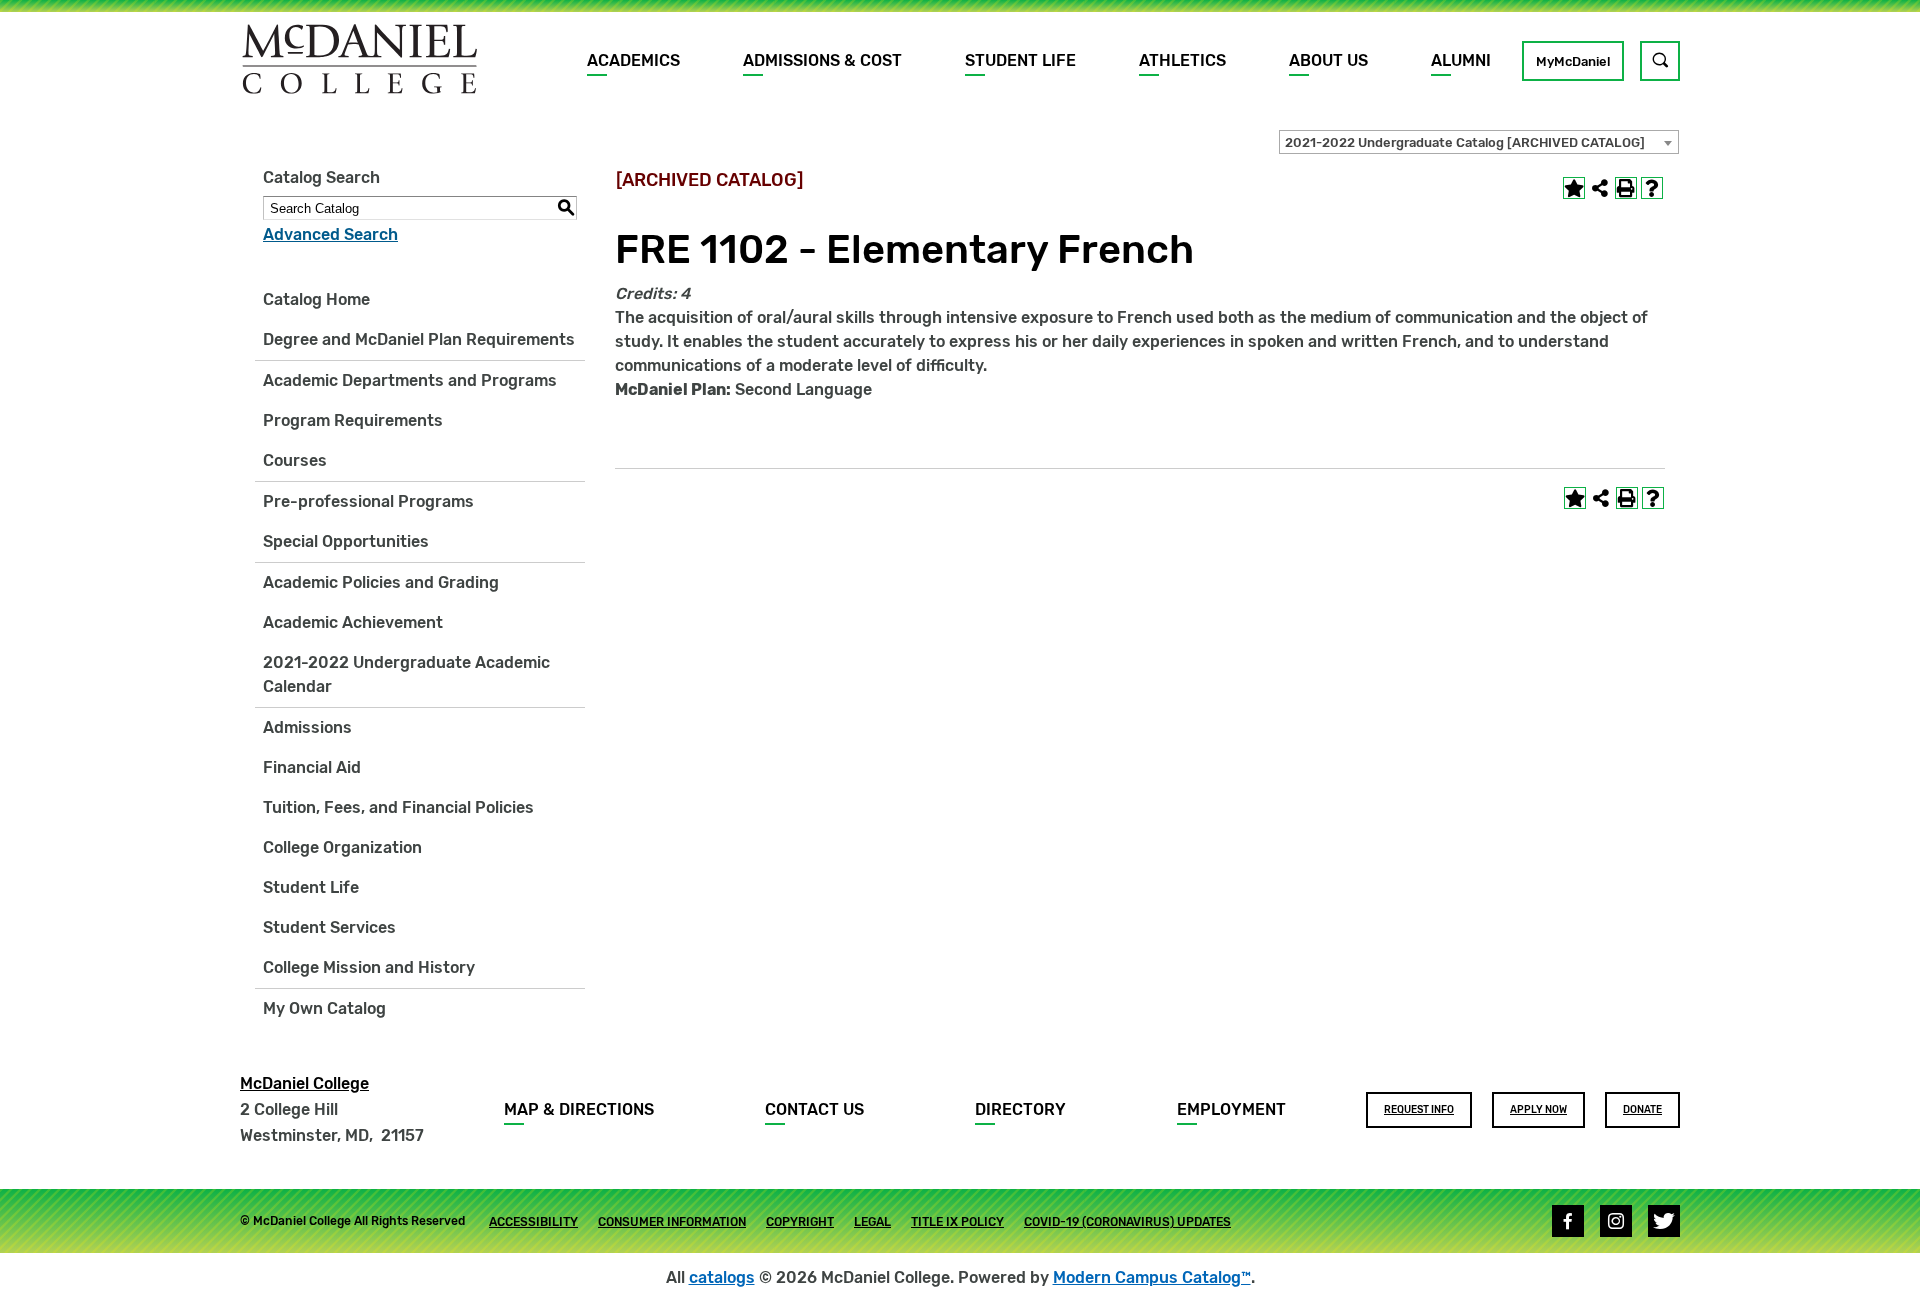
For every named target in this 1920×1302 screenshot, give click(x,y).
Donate (1642, 1110)
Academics (633, 60)
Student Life (1020, 60)
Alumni (1461, 60)
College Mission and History (369, 967)
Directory (1020, 1109)
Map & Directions (579, 1109)
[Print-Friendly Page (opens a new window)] (1626, 188)
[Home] (360, 59)
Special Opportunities (346, 541)
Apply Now (1538, 1110)
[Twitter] (1664, 1221)
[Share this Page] (1600, 188)
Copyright (800, 1222)
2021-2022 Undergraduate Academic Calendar (406, 674)
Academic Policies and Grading (381, 582)
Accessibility (533, 1222)
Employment (1231, 1109)
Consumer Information (672, 1222)
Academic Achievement (353, 622)
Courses (295, 460)
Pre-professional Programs (368, 501)
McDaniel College (304, 1083)
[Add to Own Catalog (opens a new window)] (1574, 188)
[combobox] (1479, 142)
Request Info (1419, 1110)
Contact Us (814, 1109)
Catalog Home (316, 299)
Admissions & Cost (822, 60)
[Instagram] (1616, 1221)
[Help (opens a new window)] (1652, 188)
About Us (1328, 60)
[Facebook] (1568, 1221)
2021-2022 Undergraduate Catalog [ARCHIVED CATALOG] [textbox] (1465, 142)
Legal (872, 1222)
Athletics (1182, 60)
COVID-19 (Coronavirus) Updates (1127, 1222)
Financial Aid (312, 767)
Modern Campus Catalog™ (1152, 1277)
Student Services (329, 927)
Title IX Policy (957, 1222)
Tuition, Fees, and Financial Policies (398, 807)
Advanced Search (330, 234)
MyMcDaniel (1573, 61)
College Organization (342, 847)
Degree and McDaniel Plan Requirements (419, 339)
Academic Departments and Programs (410, 380)
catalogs (722, 1277)
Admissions (307, 727)
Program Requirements (353, 420)
